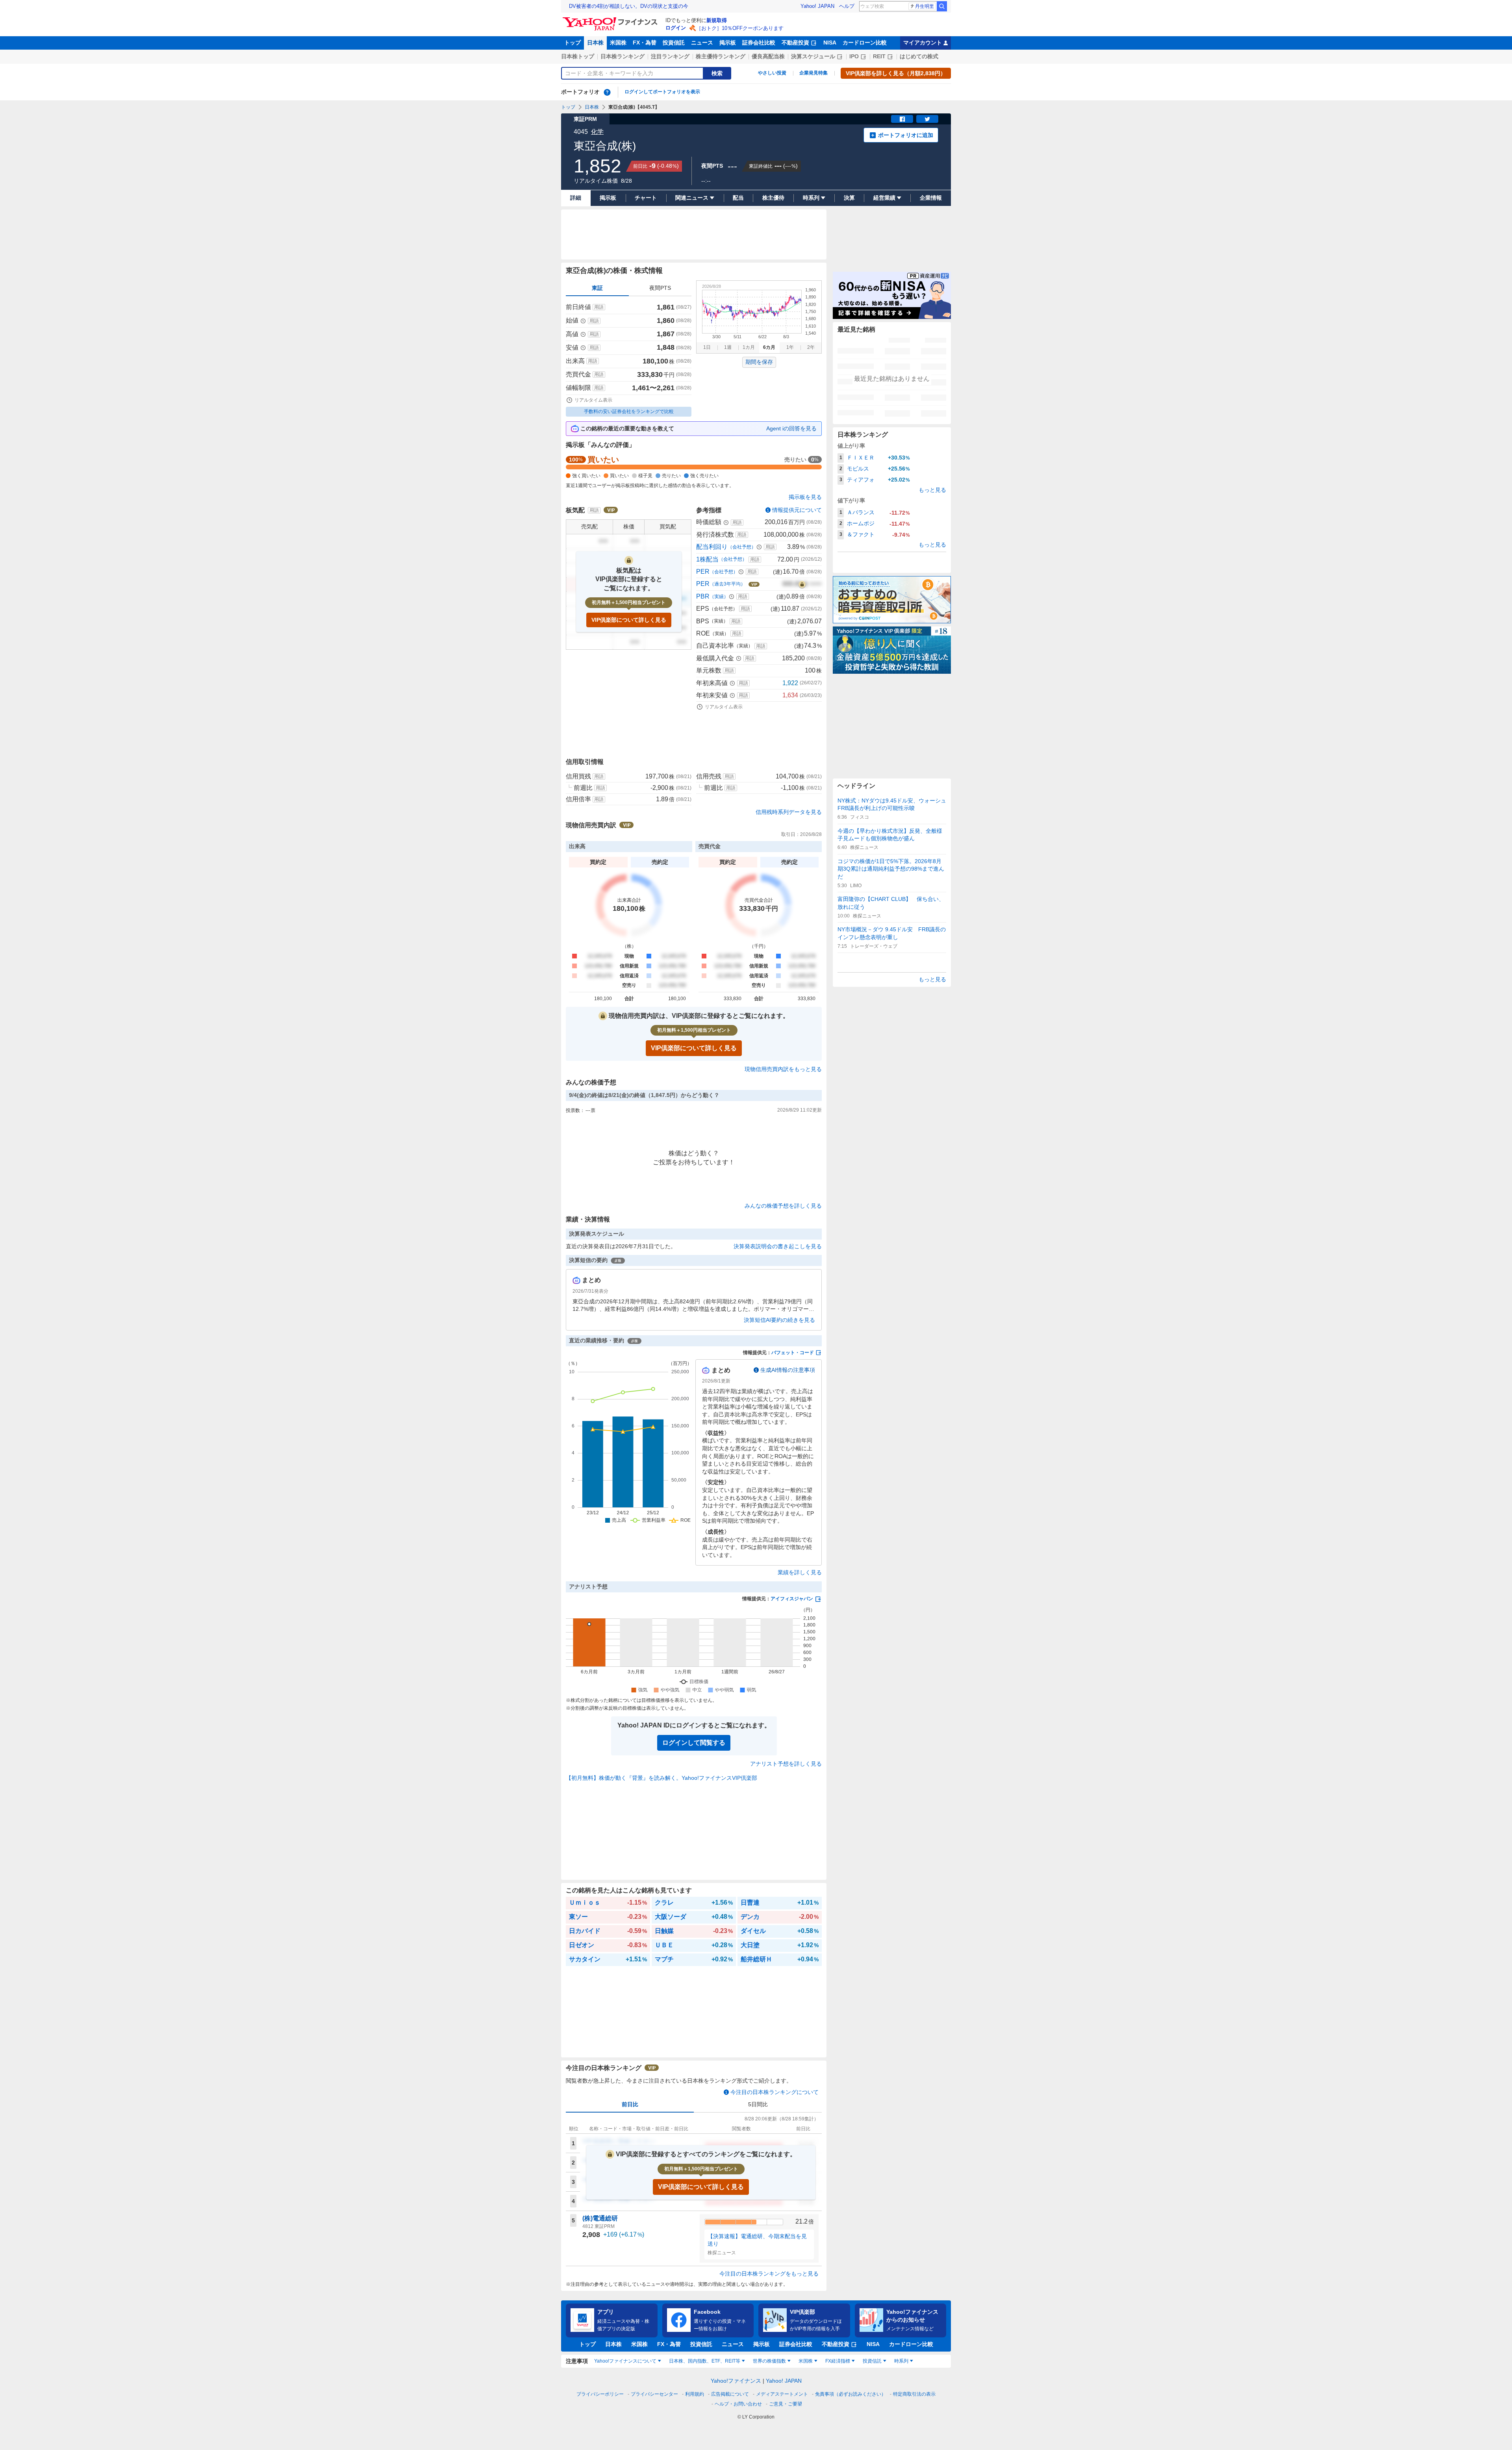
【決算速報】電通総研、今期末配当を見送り (757, 2240)
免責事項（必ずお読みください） (850, 2394)
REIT (879, 56)
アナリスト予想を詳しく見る (786, 1764)
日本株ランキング (623, 56)
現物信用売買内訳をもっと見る (783, 1069)
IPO (854, 56)
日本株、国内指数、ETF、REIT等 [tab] (705, 2361)
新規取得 (717, 20)
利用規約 (695, 2394)
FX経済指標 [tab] (838, 2361)
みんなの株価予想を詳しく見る (783, 1206)
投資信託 (674, 43)
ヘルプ (847, 6)
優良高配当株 (768, 56)
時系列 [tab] (901, 2361)
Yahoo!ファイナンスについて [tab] (625, 2361)
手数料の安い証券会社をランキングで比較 (629, 411)
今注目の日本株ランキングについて (775, 2092)
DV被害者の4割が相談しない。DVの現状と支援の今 (629, 6)
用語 (599, 307)
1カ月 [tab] (749, 347)
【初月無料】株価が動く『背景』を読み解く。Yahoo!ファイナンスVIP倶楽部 (661, 1778)
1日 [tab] (707, 347)
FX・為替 (645, 43)
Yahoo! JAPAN (817, 6)
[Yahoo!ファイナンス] (611, 19)
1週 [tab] (728, 347)
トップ (573, 43)
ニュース (702, 43)
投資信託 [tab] (872, 2361)
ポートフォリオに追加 (906, 135)
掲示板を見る (805, 497)
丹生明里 (925, 6)
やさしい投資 (772, 73)
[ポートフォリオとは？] (607, 92)
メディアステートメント (782, 2394)
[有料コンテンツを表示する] (802, 584)
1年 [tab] (790, 347)
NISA (830, 43)
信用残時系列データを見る (789, 812)
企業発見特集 (813, 73)
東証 (597, 288)
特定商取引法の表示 (914, 2394)
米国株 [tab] (806, 2361)
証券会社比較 (759, 43)
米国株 (618, 43)
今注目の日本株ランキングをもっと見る (769, 2274)
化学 (597, 132)
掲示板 (728, 43)
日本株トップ (578, 56)
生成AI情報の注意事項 (788, 1370)
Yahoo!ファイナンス (736, 2381)
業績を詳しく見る (800, 1572)
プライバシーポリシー (600, 2394)
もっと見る (932, 490)
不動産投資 (795, 43)
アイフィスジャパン (792, 1599)
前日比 (630, 2104)
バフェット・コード (793, 1353)
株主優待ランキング (721, 56)
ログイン (676, 28)
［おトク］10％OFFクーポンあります (740, 28)
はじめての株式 (919, 56)
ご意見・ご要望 (786, 2404)
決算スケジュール (813, 56)
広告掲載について (730, 2394)
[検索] (942, 6)
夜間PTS (660, 288)
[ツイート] (927, 119)
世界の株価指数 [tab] (769, 2361)
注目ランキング (670, 56)
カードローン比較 (865, 43)
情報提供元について (797, 510)
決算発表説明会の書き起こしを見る (778, 1246)
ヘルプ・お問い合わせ (738, 2404)
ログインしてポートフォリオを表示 (662, 92)
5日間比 (758, 2104)
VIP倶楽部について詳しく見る (629, 620)
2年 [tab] (811, 347)
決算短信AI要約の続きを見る (779, 1320)
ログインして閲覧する (694, 1743)
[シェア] (902, 119)
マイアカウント (923, 43)
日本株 (595, 43)
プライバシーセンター (654, 2394)
